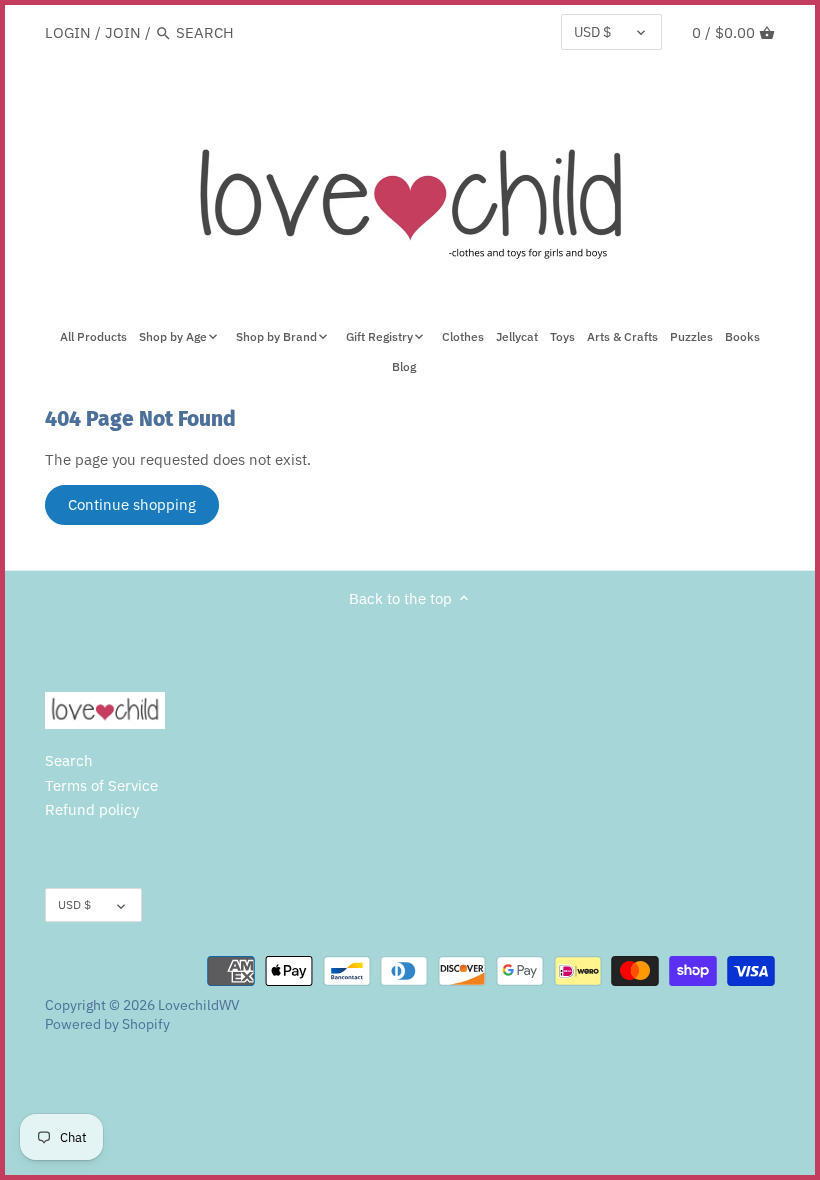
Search (69, 760)
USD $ (592, 32)
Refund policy (92, 809)
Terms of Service (101, 785)
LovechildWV (199, 1005)
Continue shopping (132, 504)
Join (123, 32)
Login (68, 32)
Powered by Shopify (107, 1024)
